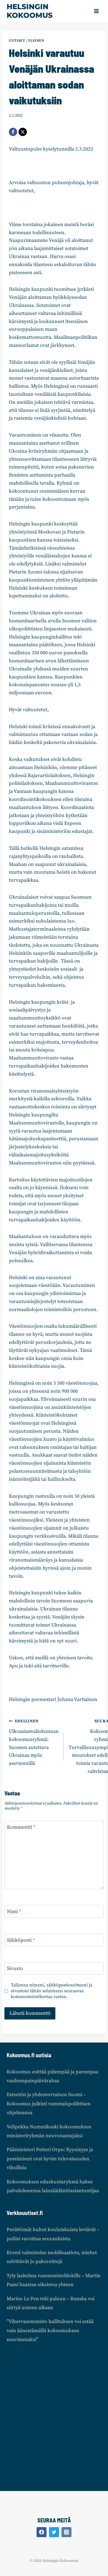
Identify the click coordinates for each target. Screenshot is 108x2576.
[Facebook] (13, 132)
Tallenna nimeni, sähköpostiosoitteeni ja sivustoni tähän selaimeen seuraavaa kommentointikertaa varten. (52, 1991)
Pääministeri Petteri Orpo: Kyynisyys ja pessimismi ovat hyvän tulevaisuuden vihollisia (50, 2159)
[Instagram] (66, 2532)
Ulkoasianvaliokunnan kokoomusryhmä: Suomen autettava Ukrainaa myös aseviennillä (34, 1743)
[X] (23, 132)
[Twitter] (54, 2532)
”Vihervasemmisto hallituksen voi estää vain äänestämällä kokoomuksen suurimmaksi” (50, 2331)
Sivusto (15, 1969)
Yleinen (36, 41)
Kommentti (21, 1827)
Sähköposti (21, 1940)
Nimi (14, 1912)
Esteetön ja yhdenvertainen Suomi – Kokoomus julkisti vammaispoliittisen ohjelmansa (49, 2104)
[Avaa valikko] (96, 11)
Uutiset (17, 41)
